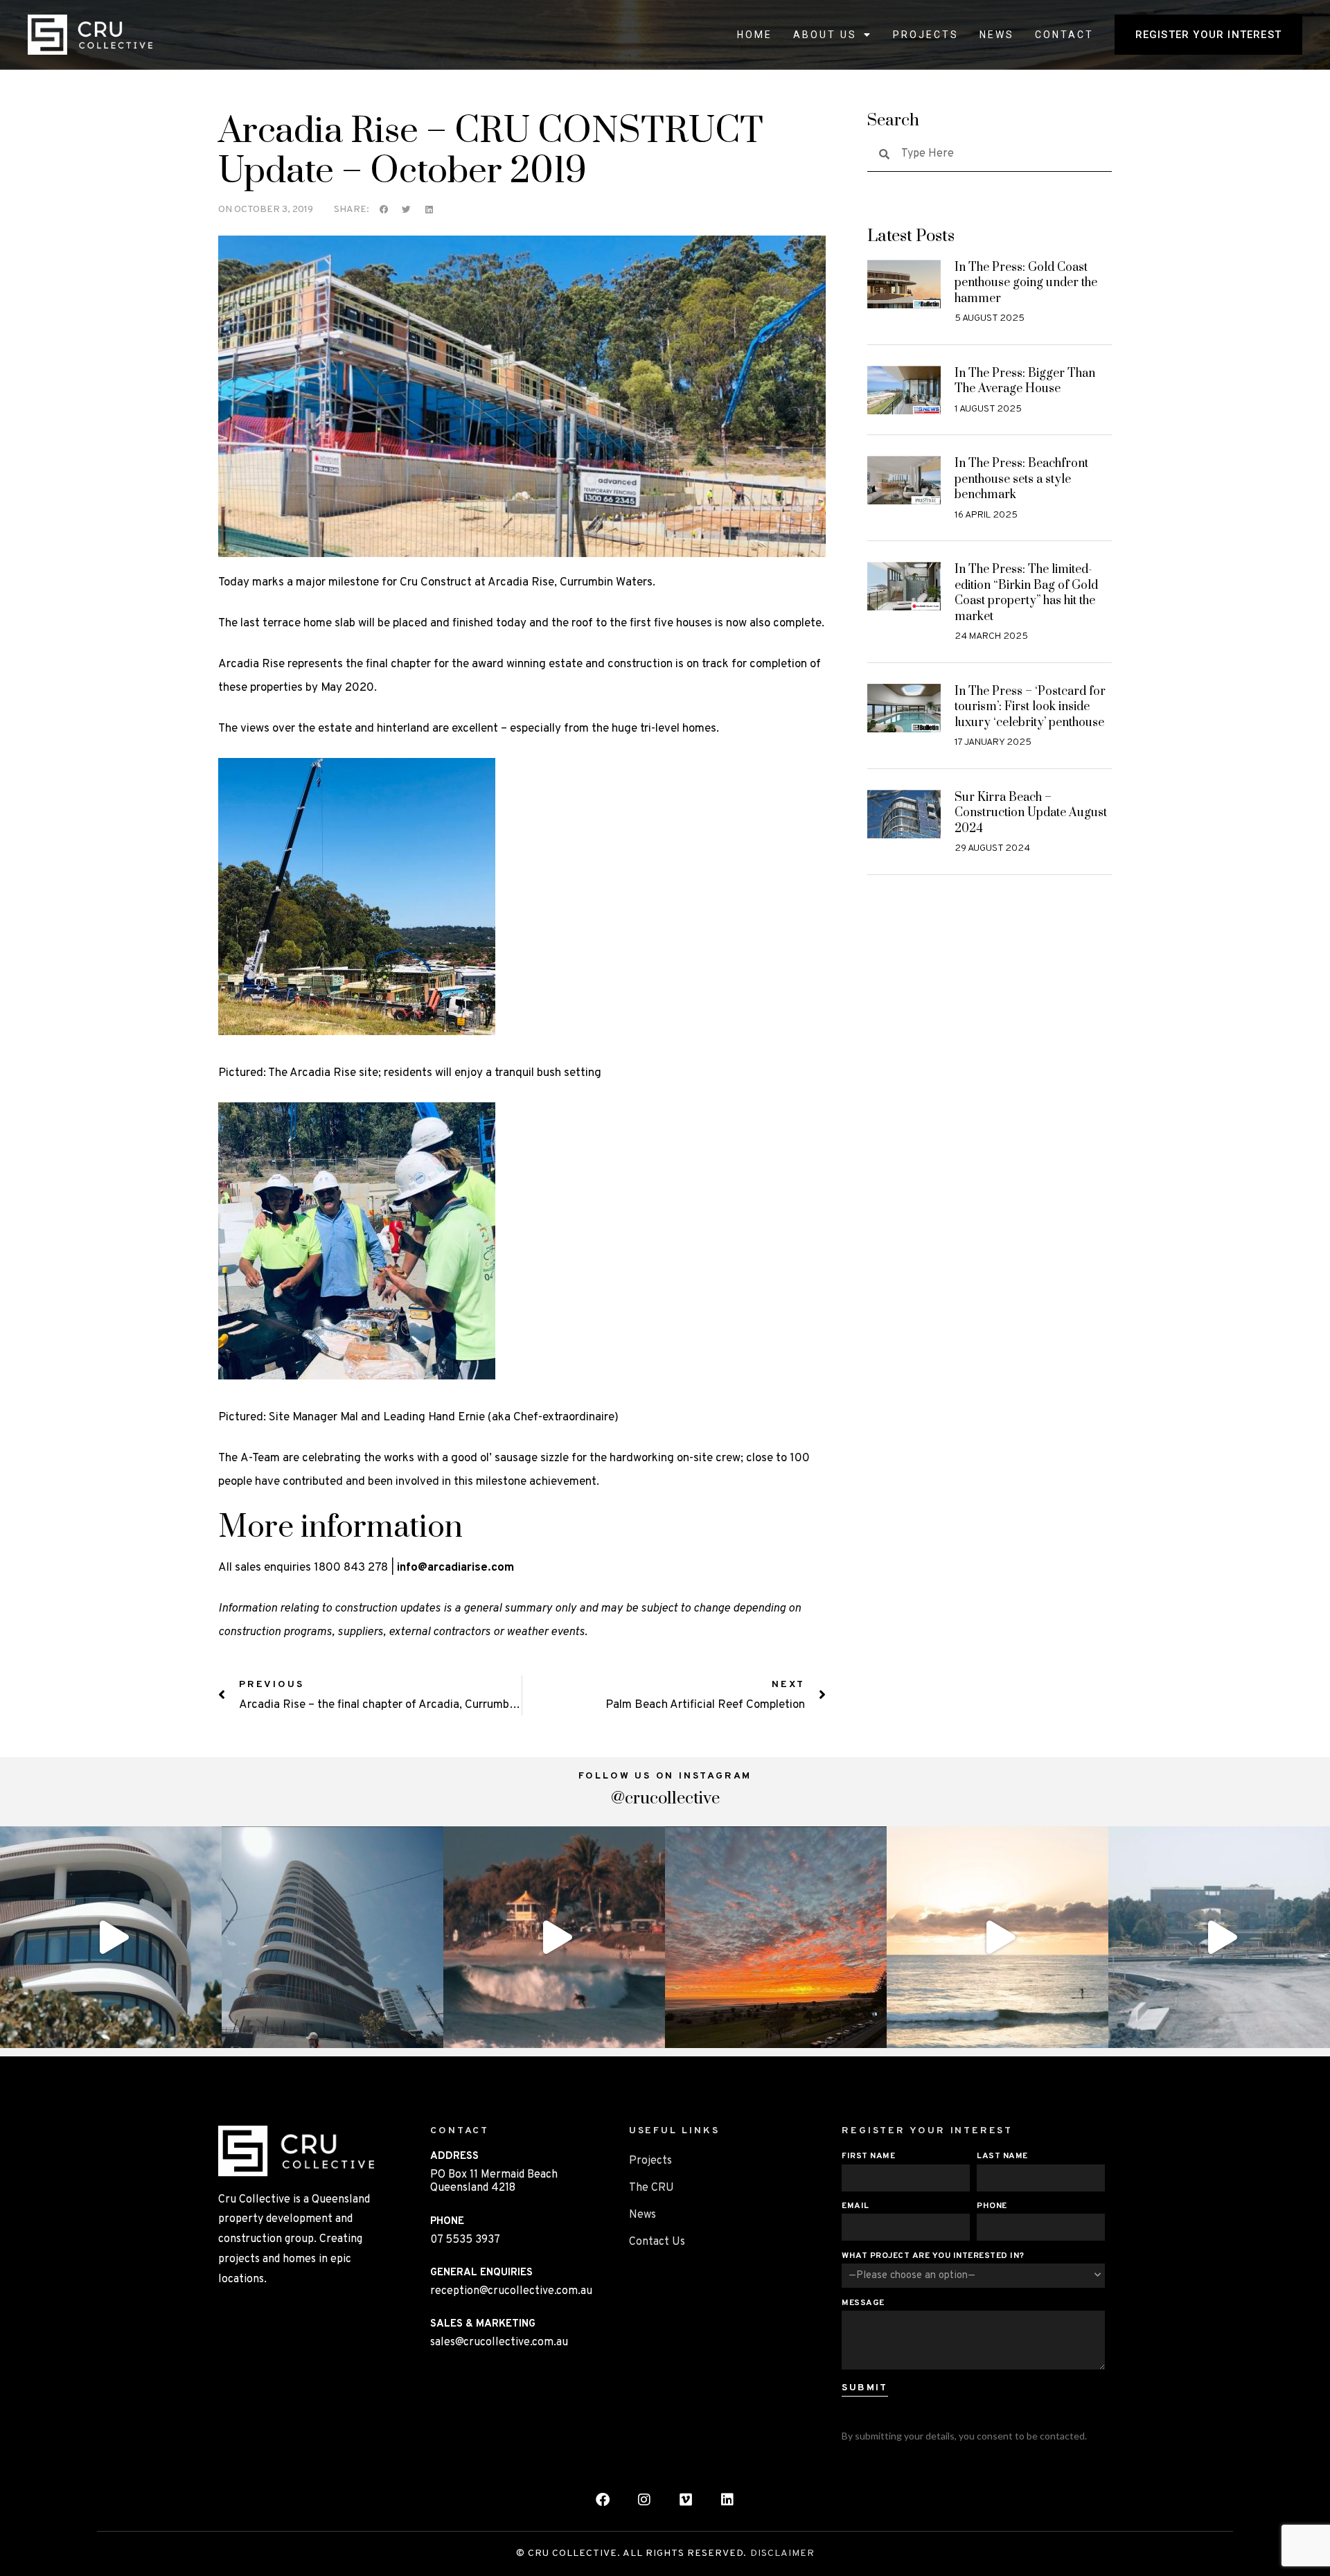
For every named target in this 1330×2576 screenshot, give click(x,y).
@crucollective (665, 1799)
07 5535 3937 (465, 2240)
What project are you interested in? (933, 2256)
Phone (992, 2206)
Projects (926, 35)
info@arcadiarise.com (455, 1568)
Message (863, 2303)
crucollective (108, 1840)
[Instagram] (208, 2031)
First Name (868, 2156)
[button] (384, 210)
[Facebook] (603, 2500)
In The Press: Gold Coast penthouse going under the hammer (1026, 283)
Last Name (1002, 2156)
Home (755, 35)
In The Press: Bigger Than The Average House (1025, 381)
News (997, 35)
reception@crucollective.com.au (511, 2291)
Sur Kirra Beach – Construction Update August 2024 (1031, 813)
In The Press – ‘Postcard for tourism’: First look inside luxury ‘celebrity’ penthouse (1030, 707)
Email (855, 2206)
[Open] (111, 1937)
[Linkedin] (727, 2500)
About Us (825, 35)
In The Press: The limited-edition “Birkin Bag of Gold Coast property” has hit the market (1026, 593)
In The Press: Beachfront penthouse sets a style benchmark (1021, 479)
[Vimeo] (686, 2500)
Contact (1064, 35)
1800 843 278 (351, 1568)
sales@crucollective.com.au (499, 2343)
